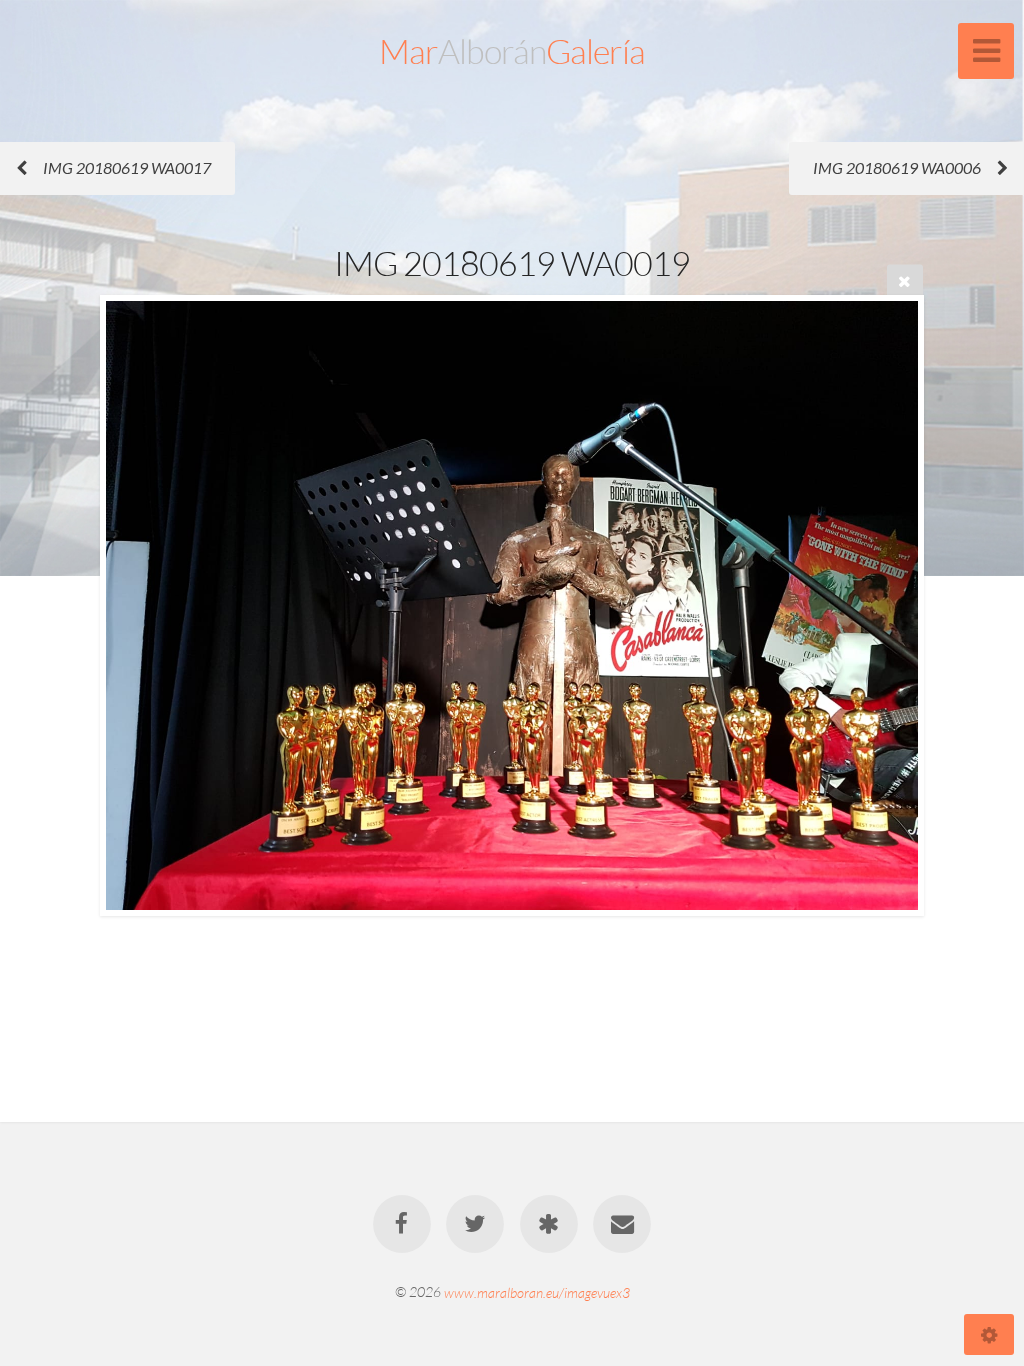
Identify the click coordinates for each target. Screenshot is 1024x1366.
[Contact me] (622, 1224)
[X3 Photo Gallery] (549, 1224)
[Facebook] (402, 1224)
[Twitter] (475, 1224)
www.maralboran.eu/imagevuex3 (537, 1291)
